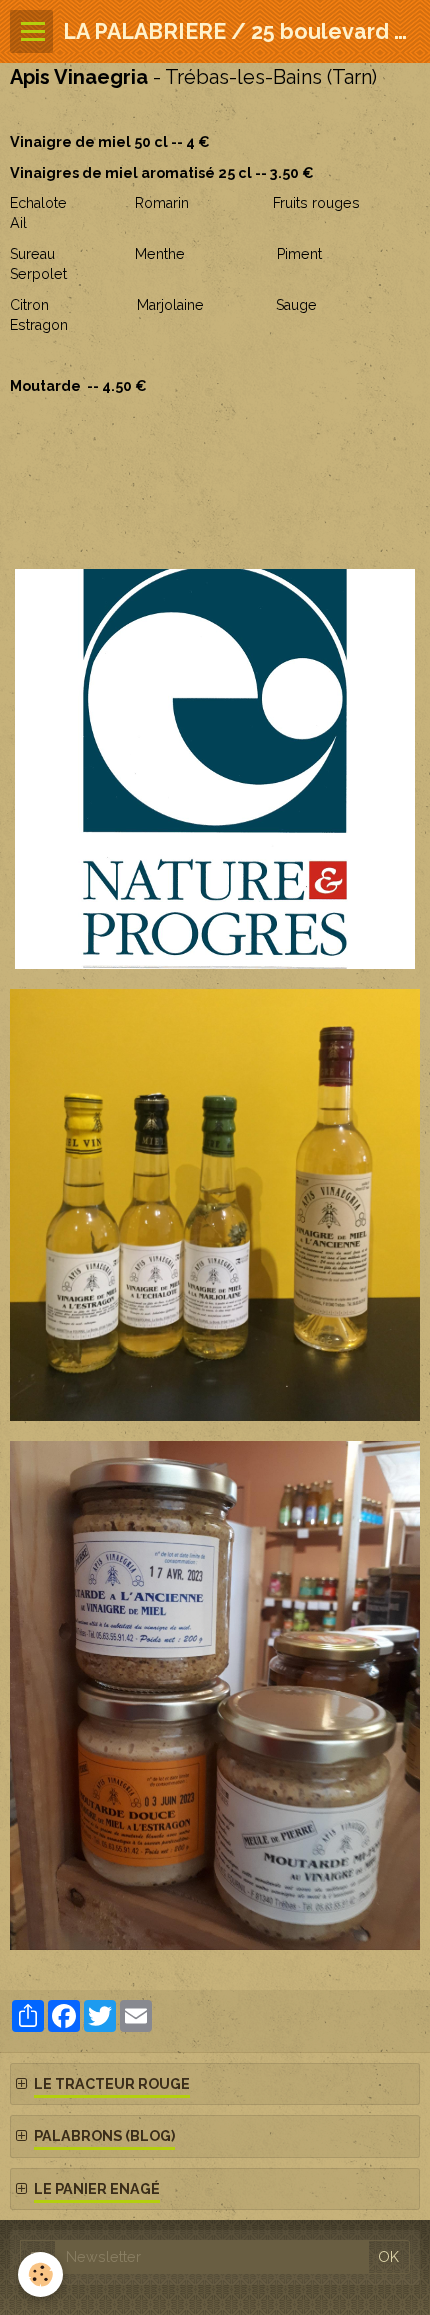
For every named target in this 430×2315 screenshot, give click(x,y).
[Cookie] (40, 2274)
